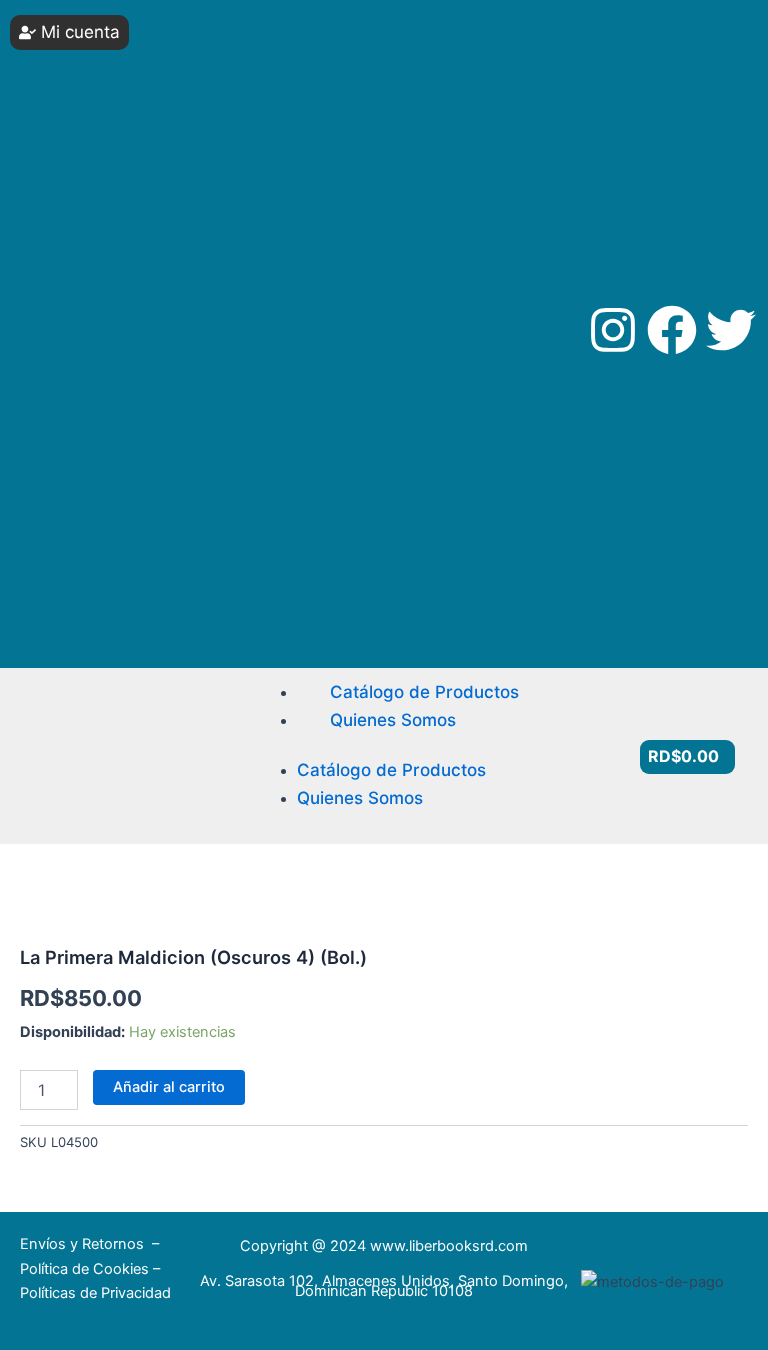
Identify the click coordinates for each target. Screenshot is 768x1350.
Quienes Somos (393, 720)
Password (73, 175)
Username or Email (82, 90)
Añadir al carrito (169, 1087)
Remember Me (85, 260)
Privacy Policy (58, 517)
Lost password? (94, 390)
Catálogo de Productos (424, 692)
